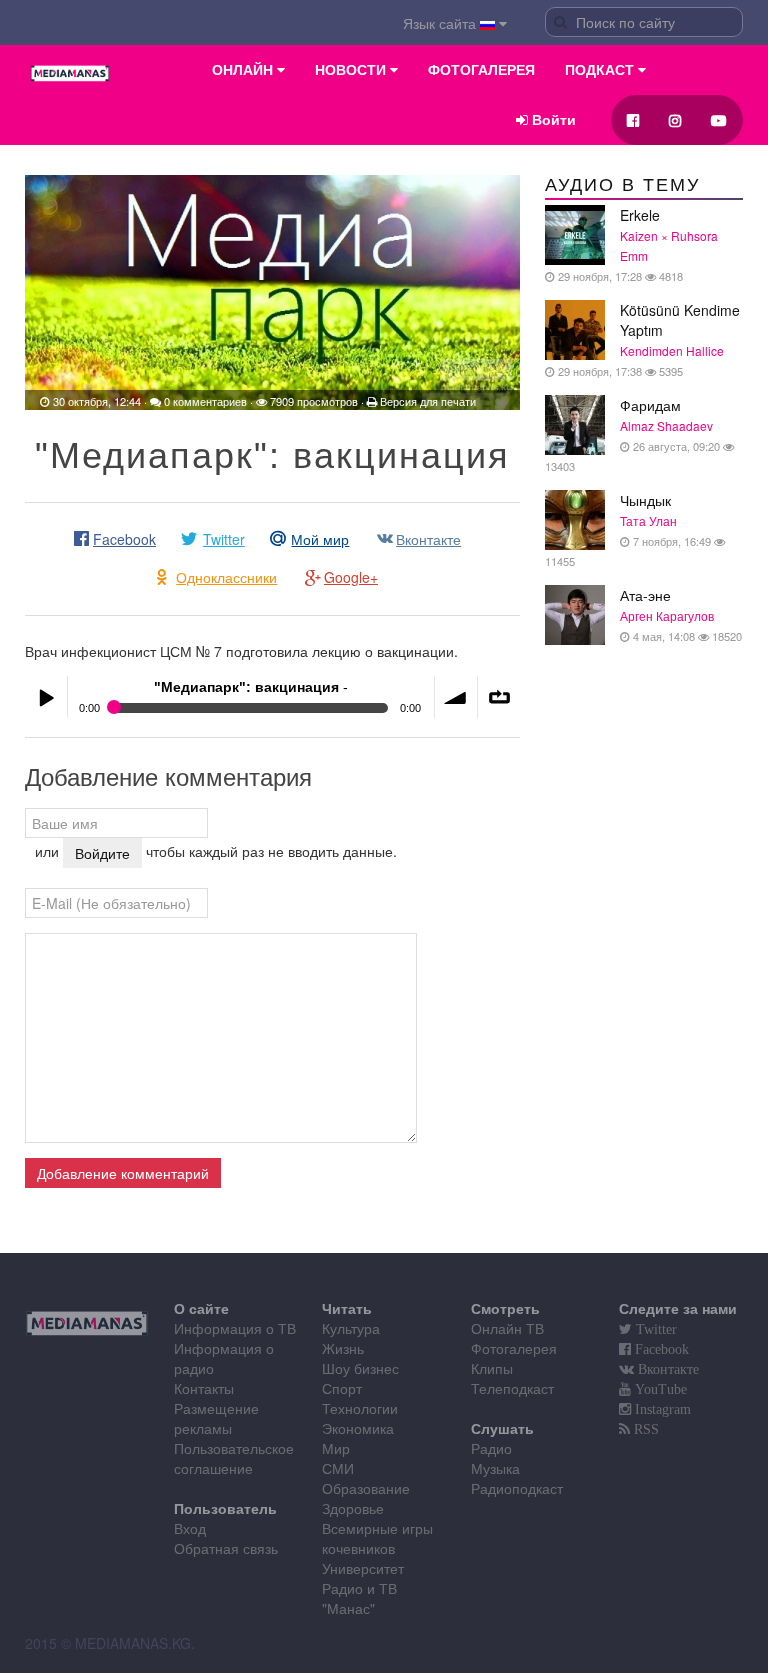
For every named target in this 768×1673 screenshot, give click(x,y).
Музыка (495, 1468)
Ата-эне (681, 614)
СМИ (338, 1468)
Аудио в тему (622, 185)
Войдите (102, 853)
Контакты (204, 1388)
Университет (363, 1568)
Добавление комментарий (123, 1173)
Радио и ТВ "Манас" (359, 1598)
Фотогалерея (514, 1348)
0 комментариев (205, 401)
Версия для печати (428, 401)
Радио (491, 1448)
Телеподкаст (512, 1388)
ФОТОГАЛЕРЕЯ (481, 70)
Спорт (342, 1388)
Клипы (492, 1368)
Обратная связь (226, 1548)
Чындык (629, 529)
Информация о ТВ (235, 1328)
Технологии (360, 1408)
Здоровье (353, 1508)
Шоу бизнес (360, 1368)
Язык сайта (441, 23)
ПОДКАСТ (601, 70)
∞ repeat (499, 697)
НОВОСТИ (352, 70)
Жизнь (343, 1348)
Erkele (636, 244)
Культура (351, 1328)
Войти (552, 120)
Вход (190, 1528)
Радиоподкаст (517, 1488)
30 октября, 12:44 (97, 401)
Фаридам (634, 434)
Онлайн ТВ (507, 1328)
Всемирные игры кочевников (377, 1538)
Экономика (358, 1428)
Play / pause (46, 697)
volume (456, 697)
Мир (336, 1448)
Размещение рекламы (216, 1418)
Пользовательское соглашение (234, 1458)
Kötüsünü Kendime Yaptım (647, 339)
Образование (366, 1488)
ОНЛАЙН (244, 70)
